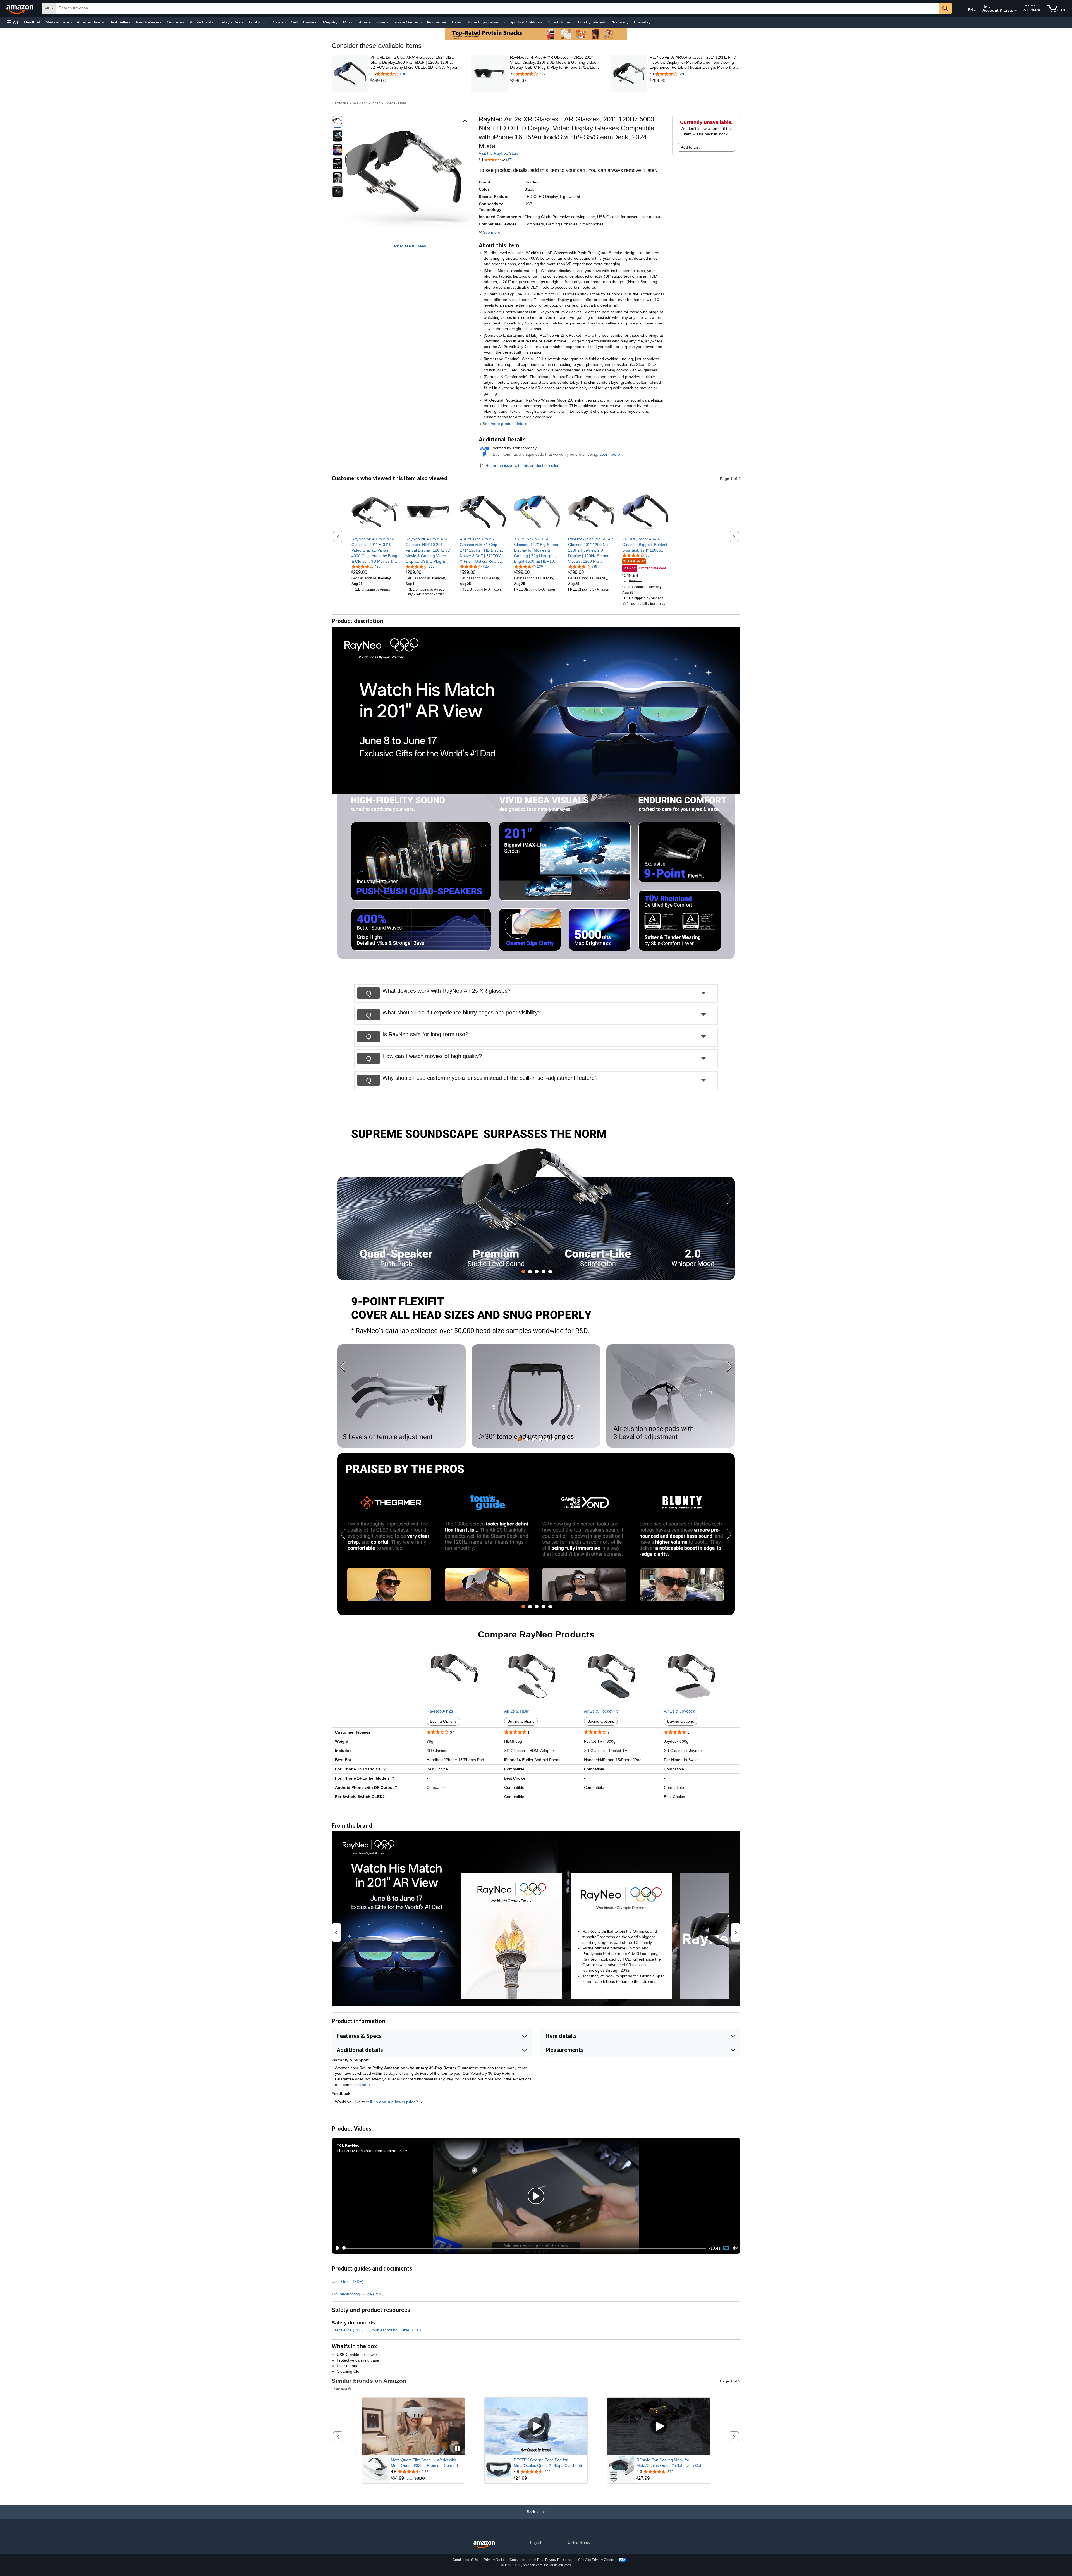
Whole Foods (202, 22)
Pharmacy (619, 22)
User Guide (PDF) (348, 2281)
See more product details (505, 424)
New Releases (149, 22)
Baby (456, 22)
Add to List (690, 147)
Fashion (310, 22)
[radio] (338, 122)
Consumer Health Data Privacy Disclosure (541, 2560)
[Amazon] (20, 8)
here (366, 2085)
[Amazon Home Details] (388, 22)
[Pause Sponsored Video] (458, 2449)
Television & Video (366, 103)
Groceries (176, 22)
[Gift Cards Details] (286, 22)
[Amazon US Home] (484, 2545)
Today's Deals (231, 22)
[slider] (525, 2248)
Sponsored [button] (339, 2389)
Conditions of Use (466, 2560)
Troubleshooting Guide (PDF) (358, 2294)
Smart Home (559, 22)
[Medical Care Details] (71, 22)
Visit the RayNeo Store (499, 153)
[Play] (336, 2248)
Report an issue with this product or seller (522, 465)
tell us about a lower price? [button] (393, 2102)
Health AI (32, 22)
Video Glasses (395, 103)
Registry (330, 22)
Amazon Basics (90, 22)
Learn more (610, 454)
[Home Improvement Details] (504, 22)
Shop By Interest (590, 22)
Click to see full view (408, 246)
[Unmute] (735, 2248)
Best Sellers (120, 22)
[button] (12, 22)
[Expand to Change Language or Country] (975, 11)
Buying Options (443, 1721)
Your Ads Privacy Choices (597, 2560)
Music (348, 22)
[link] (416, 81)
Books (254, 22)
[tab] (523, 1272)
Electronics (340, 103)
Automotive (436, 22)
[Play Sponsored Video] (536, 2426)
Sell (294, 22)
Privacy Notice (495, 2560)
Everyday (642, 22)
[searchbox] (498, 8)
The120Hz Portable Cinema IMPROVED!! (372, 2151)
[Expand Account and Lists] (1016, 11)
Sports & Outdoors (526, 22)
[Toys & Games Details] (421, 22)
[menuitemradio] (726, 2248)
